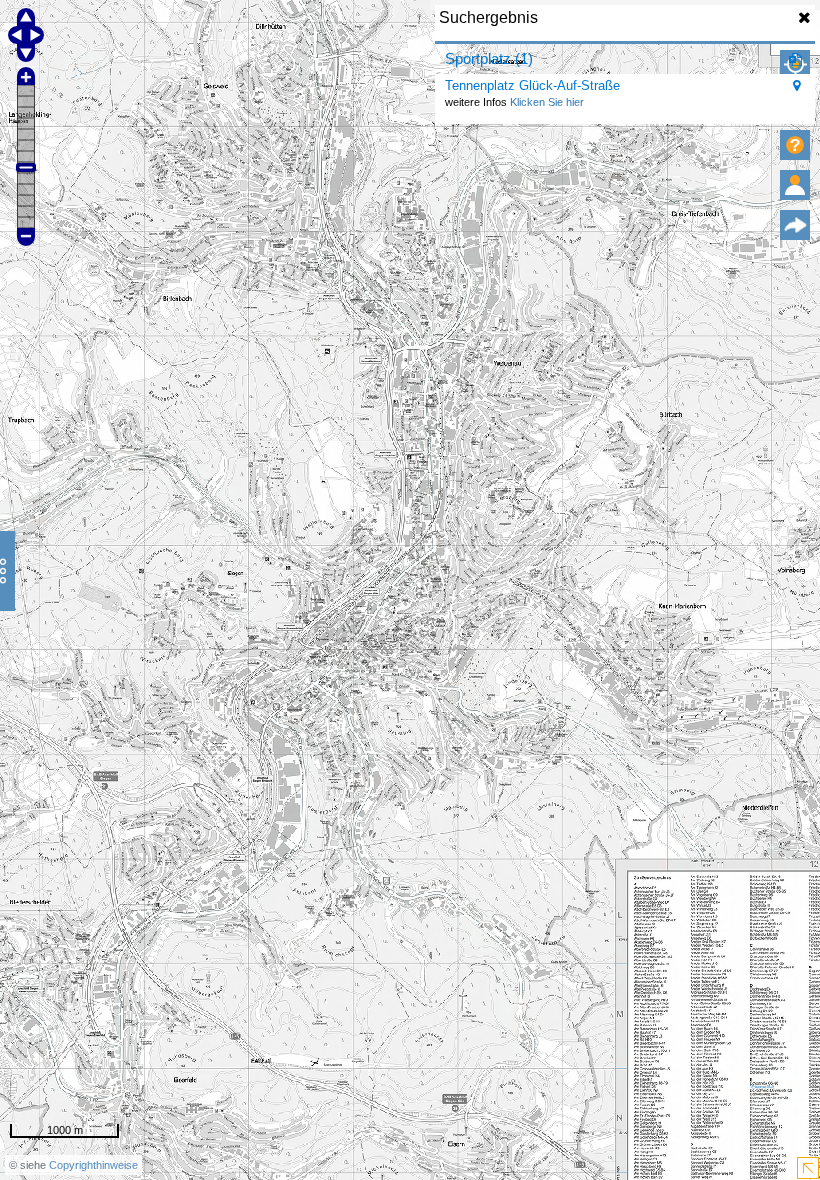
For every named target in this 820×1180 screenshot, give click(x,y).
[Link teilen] (795, 225)
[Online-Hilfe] (795, 145)
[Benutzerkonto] (795, 185)
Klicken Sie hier (547, 102)
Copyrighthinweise (93, 1165)
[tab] (625, 59)
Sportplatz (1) (489, 58)
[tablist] (625, 84)
